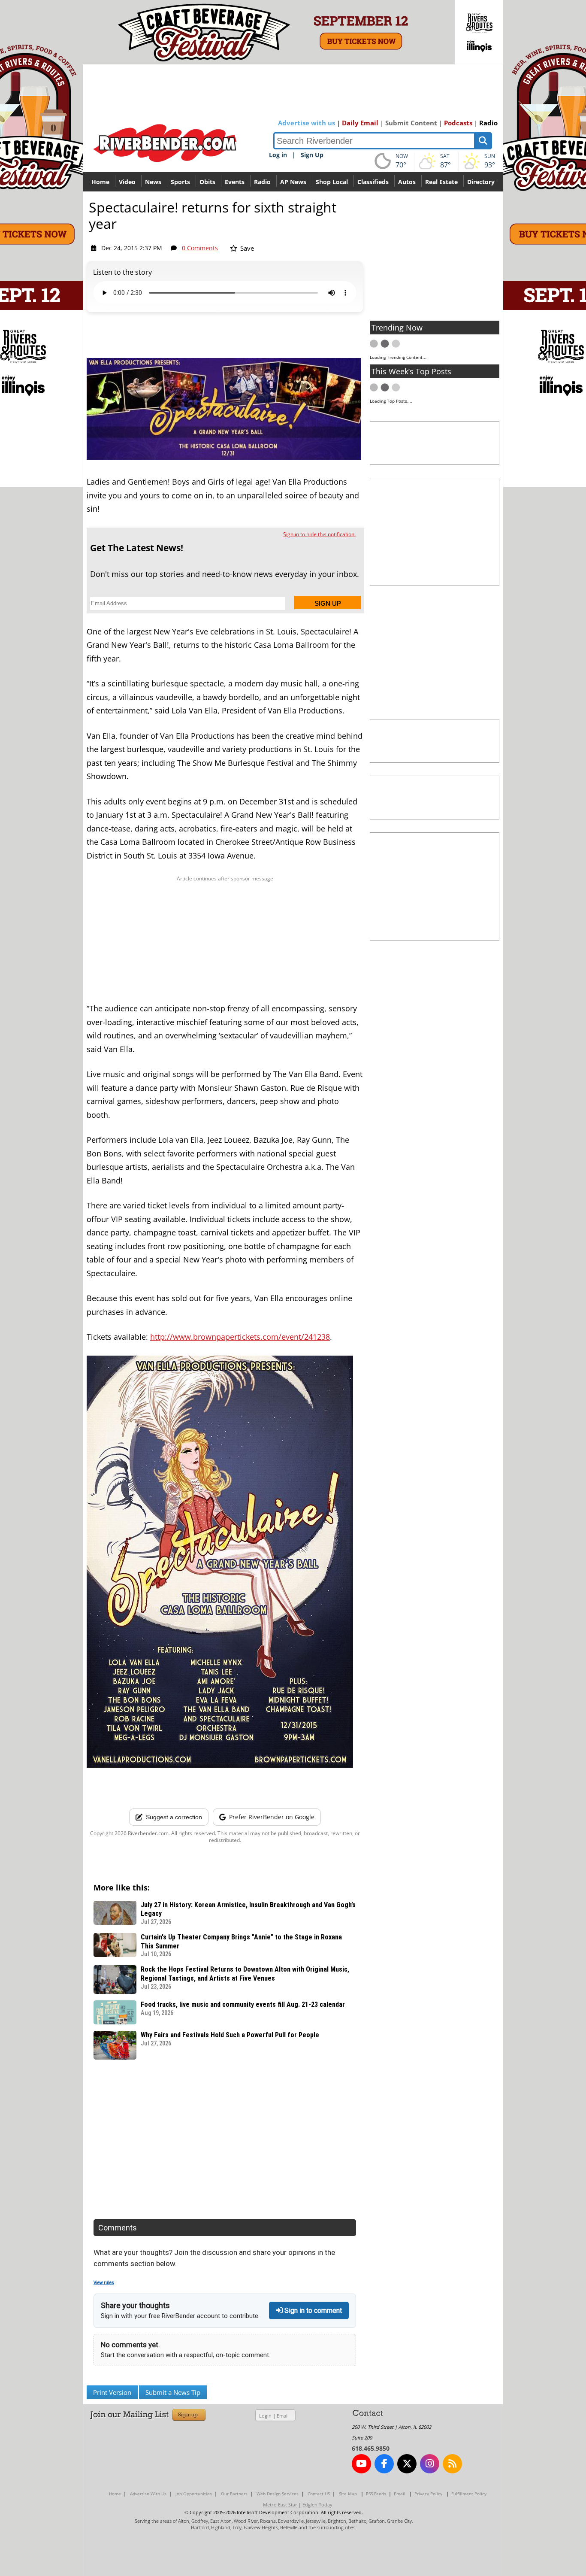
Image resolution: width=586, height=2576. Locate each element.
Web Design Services (278, 2494)
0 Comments (200, 248)
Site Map (348, 2494)
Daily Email (360, 123)
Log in (278, 155)
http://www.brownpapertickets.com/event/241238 (240, 1337)
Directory (481, 182)
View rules (104, 2283)
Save (246, 248)
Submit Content (411, 123)
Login (265, 2416)
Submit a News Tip (173, 2392)
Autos (407, 182)
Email (283, 2416)
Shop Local (332, 182)
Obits (207, 182)
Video (127, 182)
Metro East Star (280, 2505)
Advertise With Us (148, 2494)
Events (235, 182)
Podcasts (458, 123)
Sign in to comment (312, 2311)
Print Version (112, 2392)
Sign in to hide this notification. (319, 534)
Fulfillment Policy (469, 2494)
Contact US (319, 2494)
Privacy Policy (428, 2494)
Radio (488, 123)
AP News (293, 182)
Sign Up (312, 155)
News (153, 182)
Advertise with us (307, 123)
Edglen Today (317, 2505)
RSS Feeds (376, 2494)
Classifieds (373, 182)
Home (100, 182)
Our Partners (234, 2494)
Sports (180, 182)
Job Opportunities (194, 2494)
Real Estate (441, 182)
